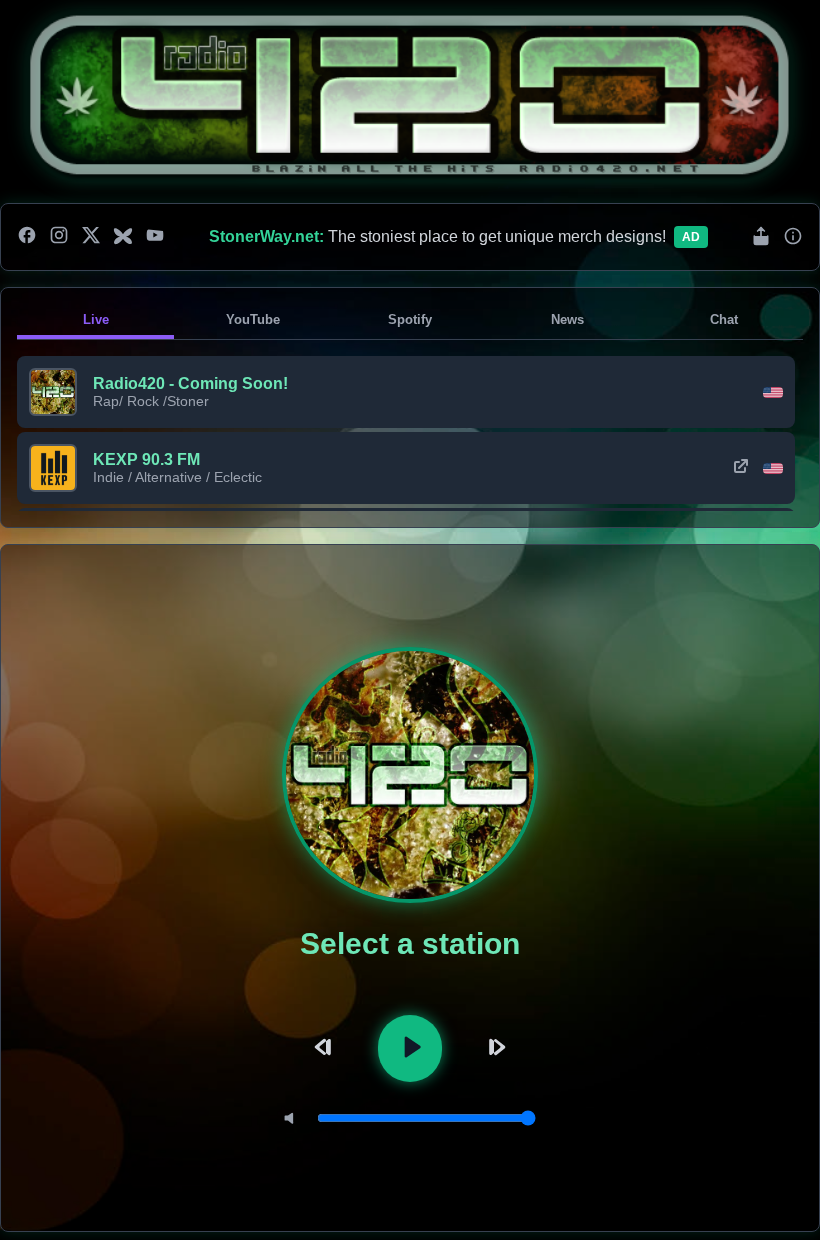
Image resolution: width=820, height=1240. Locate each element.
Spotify (410, 319)
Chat (724, 319)
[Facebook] (27, 237)
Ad (691, 237)
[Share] (761, 237)
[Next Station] (494, 1048)
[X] (91, 237)
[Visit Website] (741, 468)
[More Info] (793, 237)
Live (96, 319)
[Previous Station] (326, 1048)
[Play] (410, 1048)
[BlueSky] (123, 237)
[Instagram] (59, 237)
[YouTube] (155, 237)
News (567, 319)
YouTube (253, 319)
